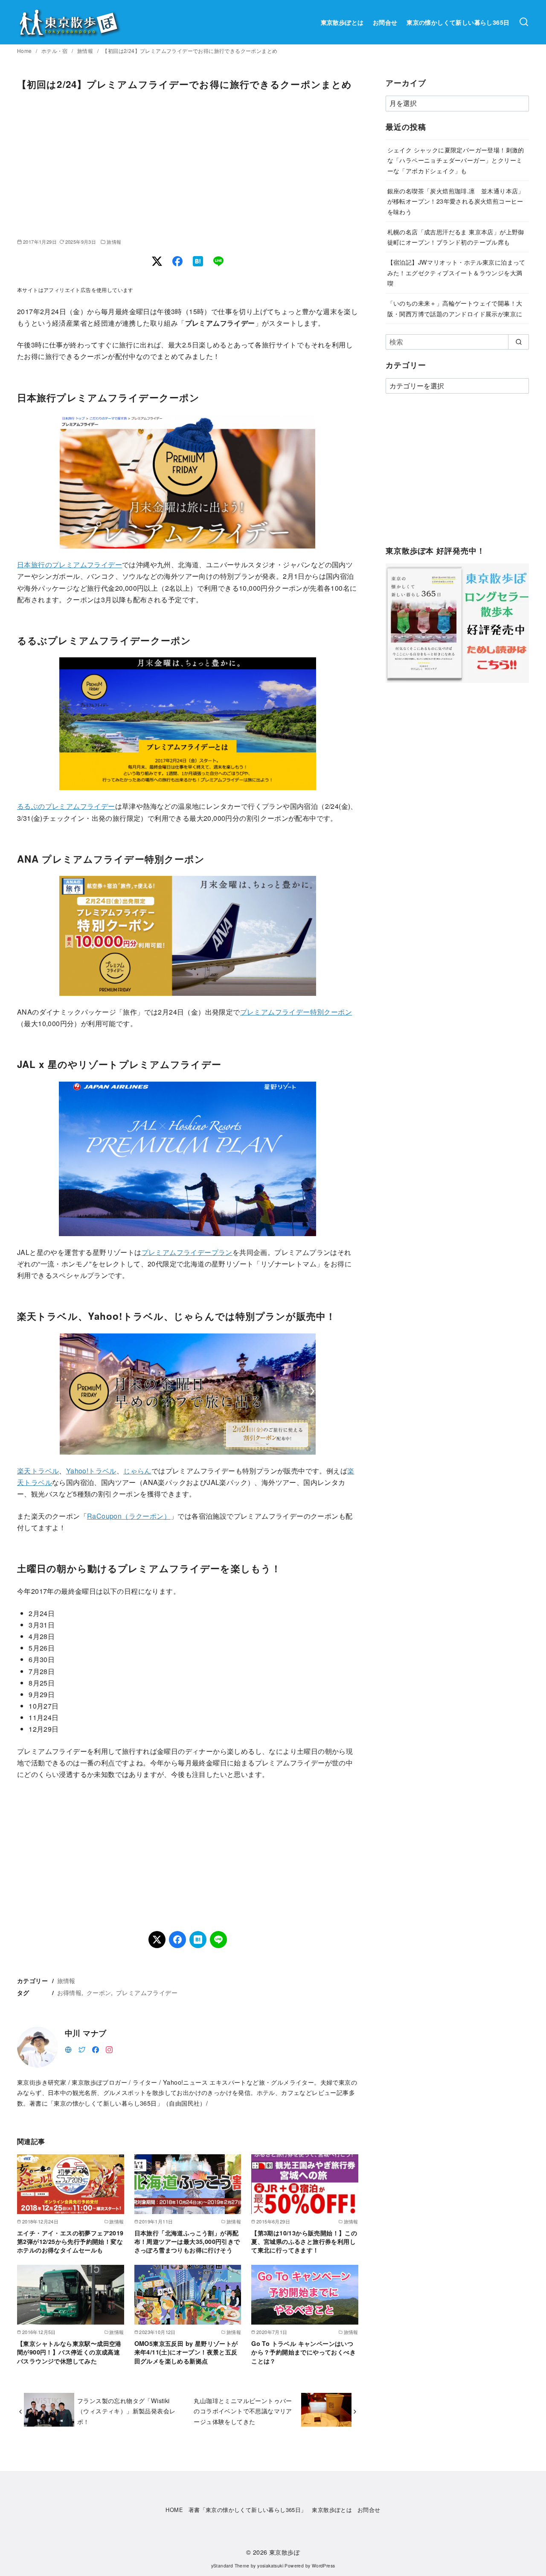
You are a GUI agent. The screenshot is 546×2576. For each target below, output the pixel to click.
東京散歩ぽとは (342, 22)
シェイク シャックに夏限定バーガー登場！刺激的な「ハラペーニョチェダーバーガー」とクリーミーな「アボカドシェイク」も (456, 160)
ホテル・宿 (55, 51)
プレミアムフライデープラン (187, 1252)
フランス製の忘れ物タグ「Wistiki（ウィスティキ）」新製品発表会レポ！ (126, 2411)
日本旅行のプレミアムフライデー (70, 565)
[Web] (68, 2049)
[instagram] (109, 2049)
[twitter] (82, 2049)
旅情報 (86, 51)
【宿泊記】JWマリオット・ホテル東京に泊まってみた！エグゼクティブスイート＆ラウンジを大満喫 (456, 272)
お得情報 (70, 1992)
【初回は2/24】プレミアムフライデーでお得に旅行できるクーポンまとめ (190, 51)
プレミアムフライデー (147, 1992)
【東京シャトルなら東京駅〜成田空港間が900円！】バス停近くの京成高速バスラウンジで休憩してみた (69, 2352)
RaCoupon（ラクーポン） (129, 1516)
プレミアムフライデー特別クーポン (296, 1012)
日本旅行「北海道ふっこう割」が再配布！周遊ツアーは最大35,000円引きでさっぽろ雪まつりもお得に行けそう (187, 2241)
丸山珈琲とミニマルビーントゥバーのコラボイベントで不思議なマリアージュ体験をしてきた (243, 2411)
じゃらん (137, 1471)
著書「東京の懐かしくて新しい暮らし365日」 (248, 2510)
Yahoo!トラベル (91, 1471)
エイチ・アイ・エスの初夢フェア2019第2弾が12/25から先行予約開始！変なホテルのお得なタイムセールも (70, 2241)
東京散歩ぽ (285, 2552)
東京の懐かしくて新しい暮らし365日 (458, 22)
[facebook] (96, 2049)
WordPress (324, 2566)
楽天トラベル (38, 1471)
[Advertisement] (188, 164)
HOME (174, 2510)
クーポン (99, 1992)
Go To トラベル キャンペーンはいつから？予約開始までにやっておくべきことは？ (303, 2352)
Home (25, 51)
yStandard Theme (230, 2566)
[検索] (524, 22)
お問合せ (385, 22)
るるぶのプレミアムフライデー (66, 806)
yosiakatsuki (270, 2566)
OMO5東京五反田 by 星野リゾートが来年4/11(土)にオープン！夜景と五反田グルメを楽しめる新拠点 (186, 2352)
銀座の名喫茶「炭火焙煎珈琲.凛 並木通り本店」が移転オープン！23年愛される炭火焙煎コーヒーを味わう (456, 201)
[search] (518, 342)
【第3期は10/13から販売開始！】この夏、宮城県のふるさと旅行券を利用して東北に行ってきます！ (304, 2241)
